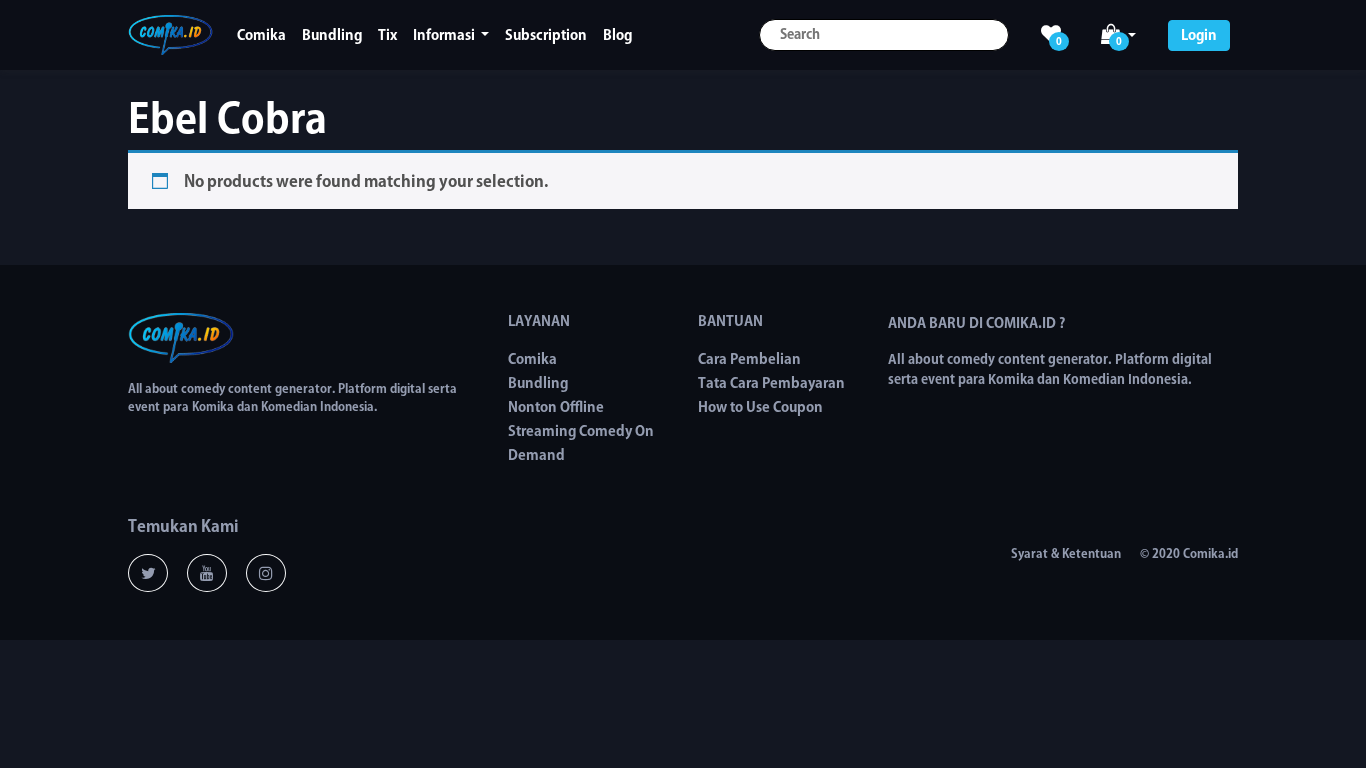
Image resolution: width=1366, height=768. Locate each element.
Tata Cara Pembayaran (771, 383)
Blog (617, 35)
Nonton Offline (556, 407)
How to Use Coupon (760, 407)
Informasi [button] (445, 35)
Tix (387, 35)
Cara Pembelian (749, 359)
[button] (1118, 35)
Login (1199, 35)
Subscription (546, 35)
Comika (261, 35)
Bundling (332, 35)
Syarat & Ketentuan (1066, 553)
